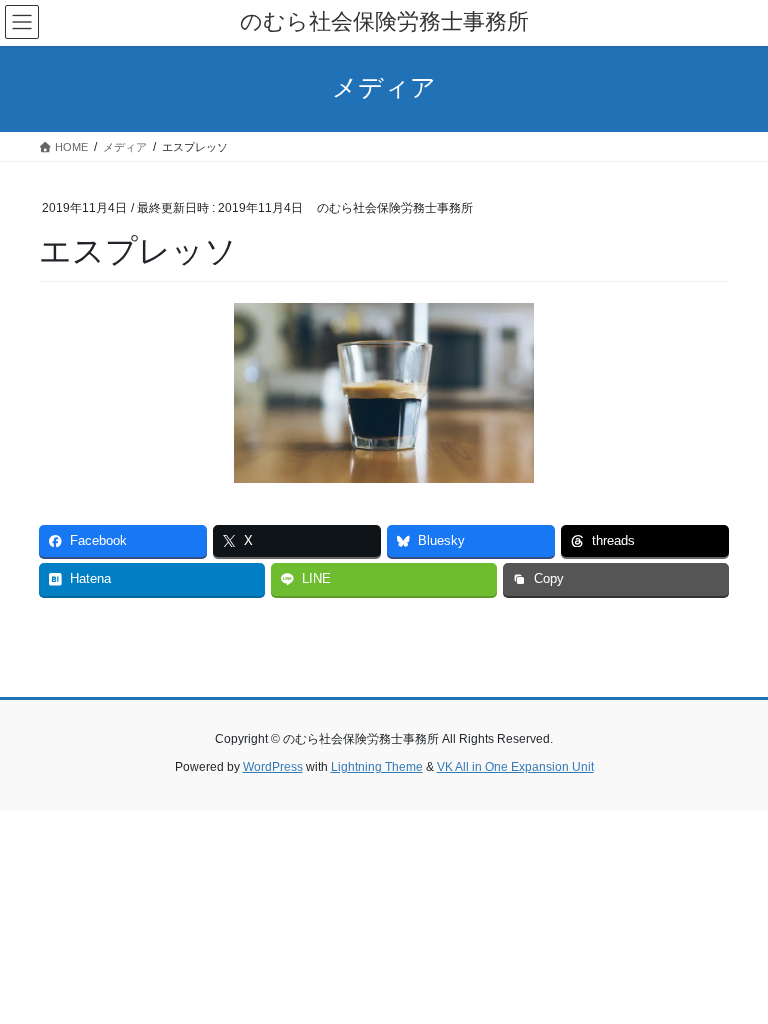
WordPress (273, 767)
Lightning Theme (377, 767)
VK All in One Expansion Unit (515, 767)
